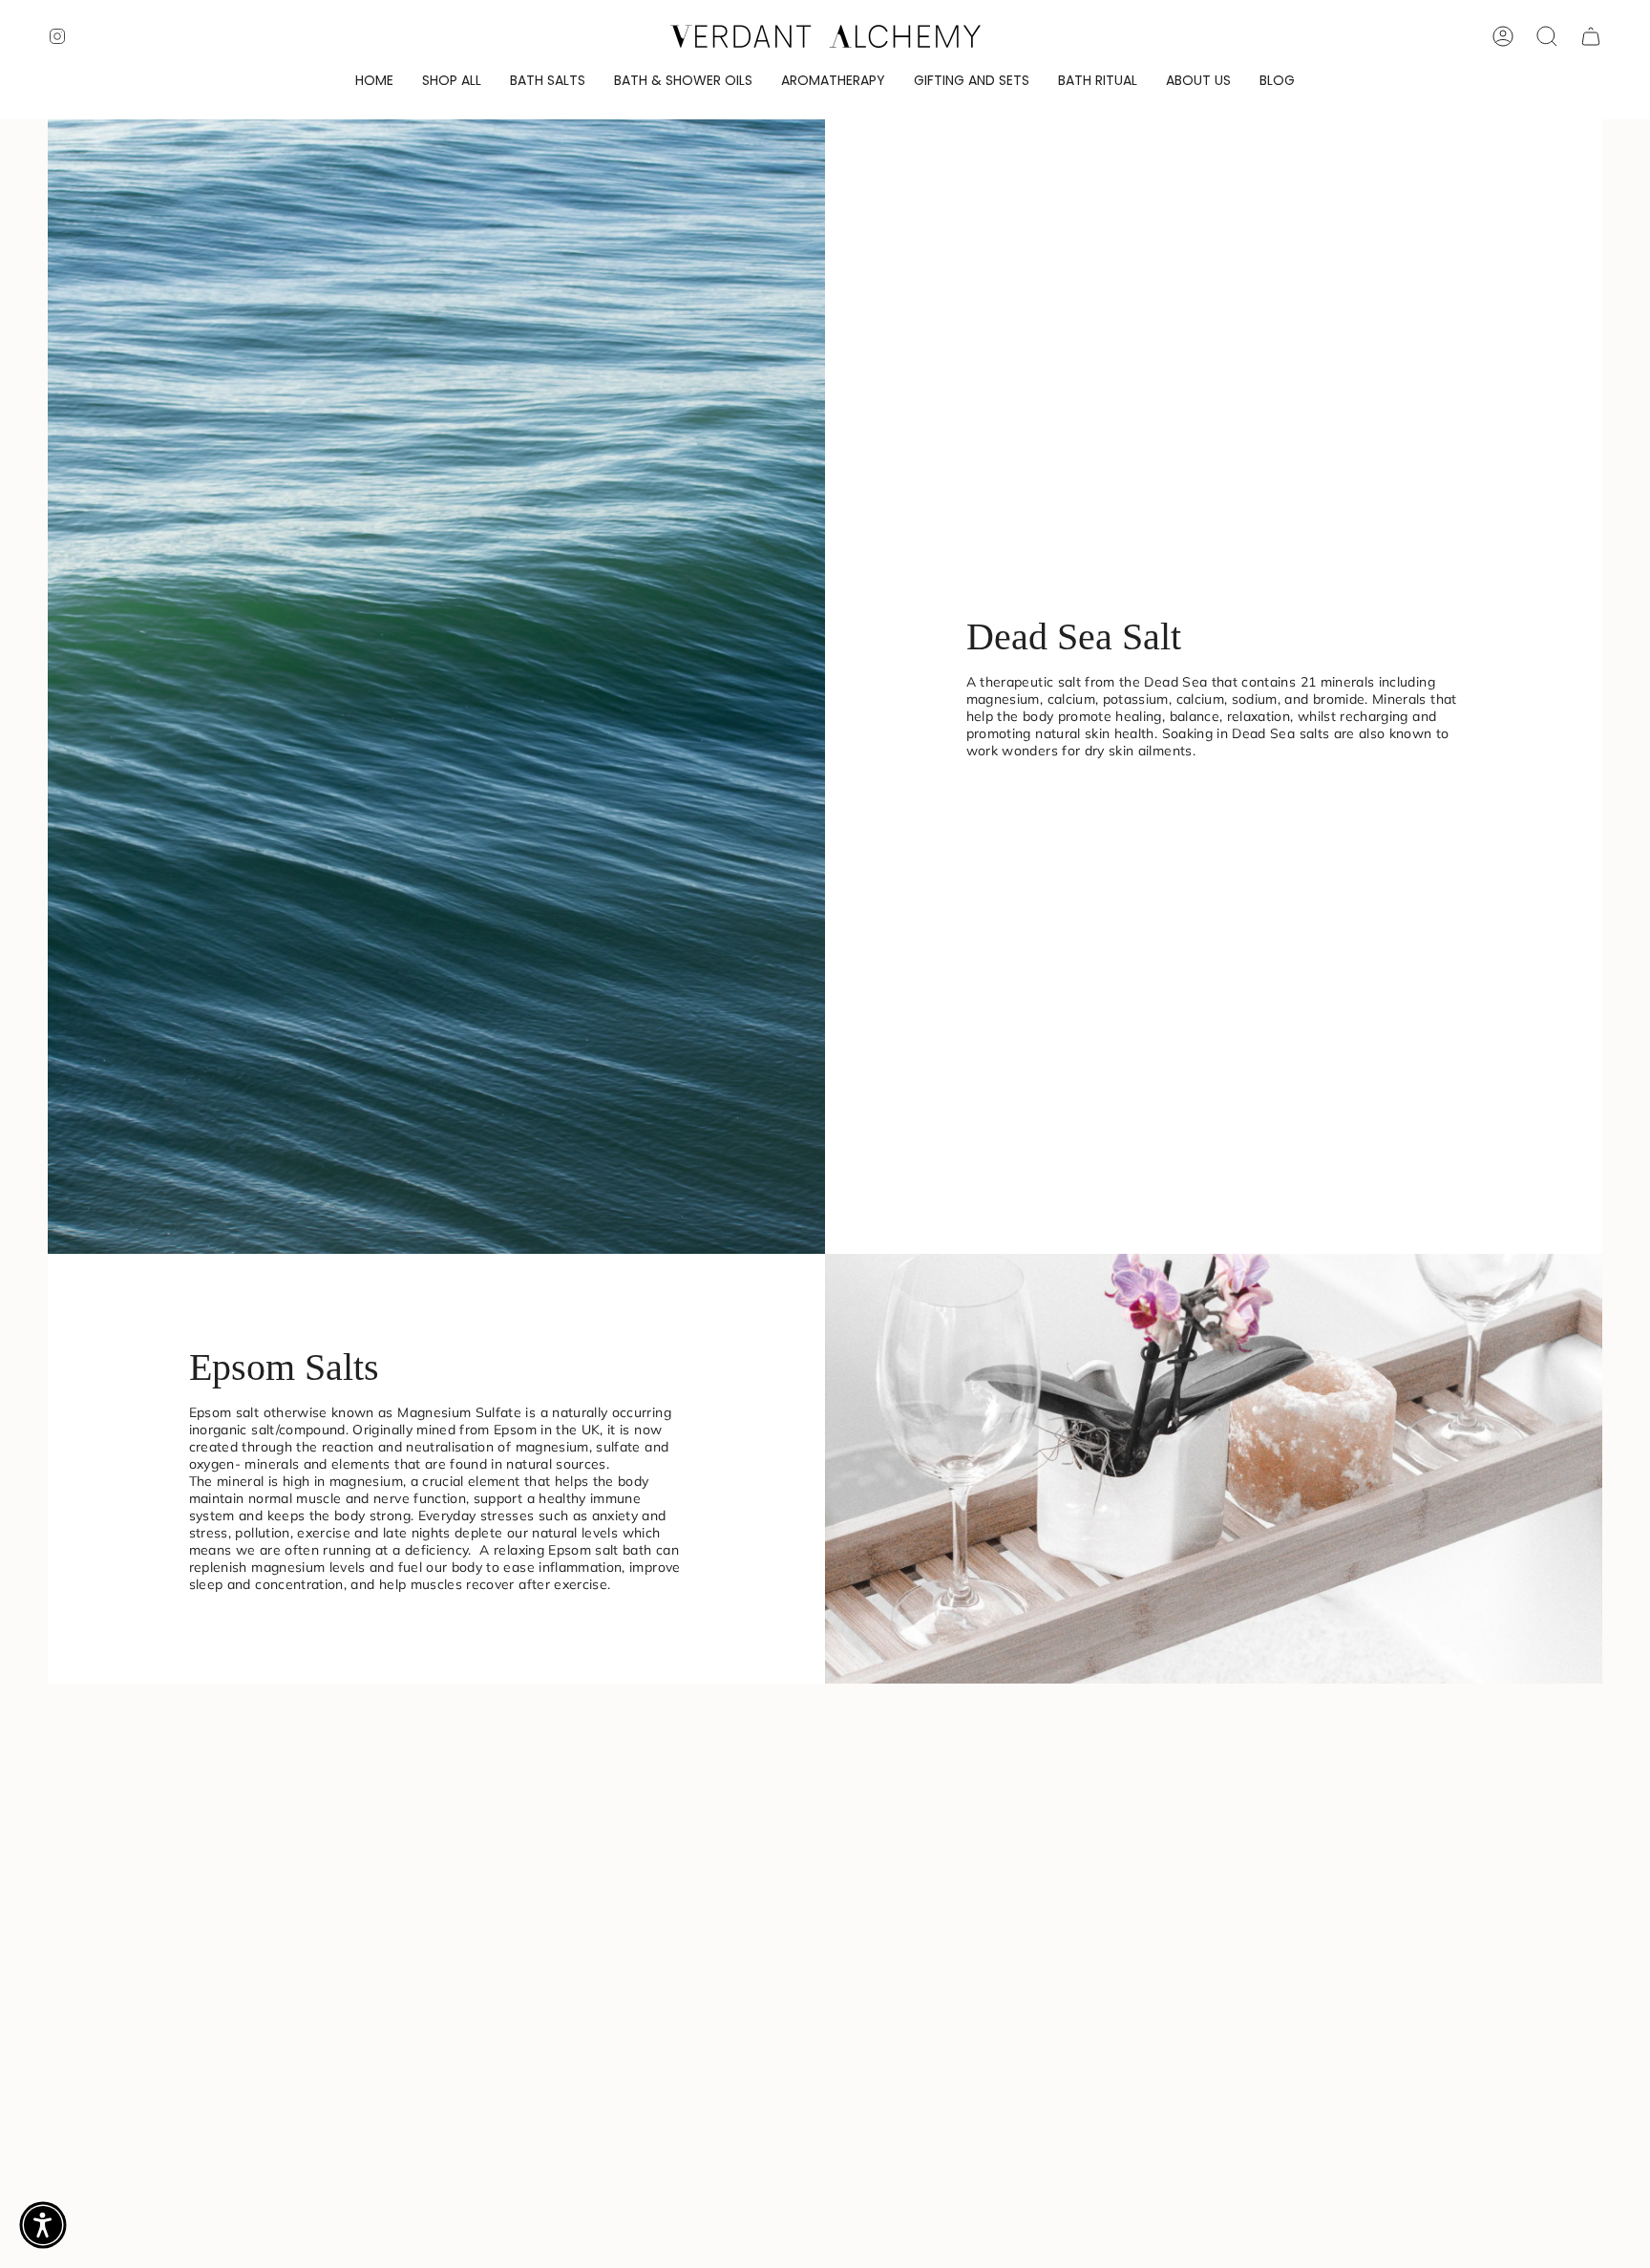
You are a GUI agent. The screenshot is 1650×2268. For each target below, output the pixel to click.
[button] (452, 82)
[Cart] (1591, 36)
